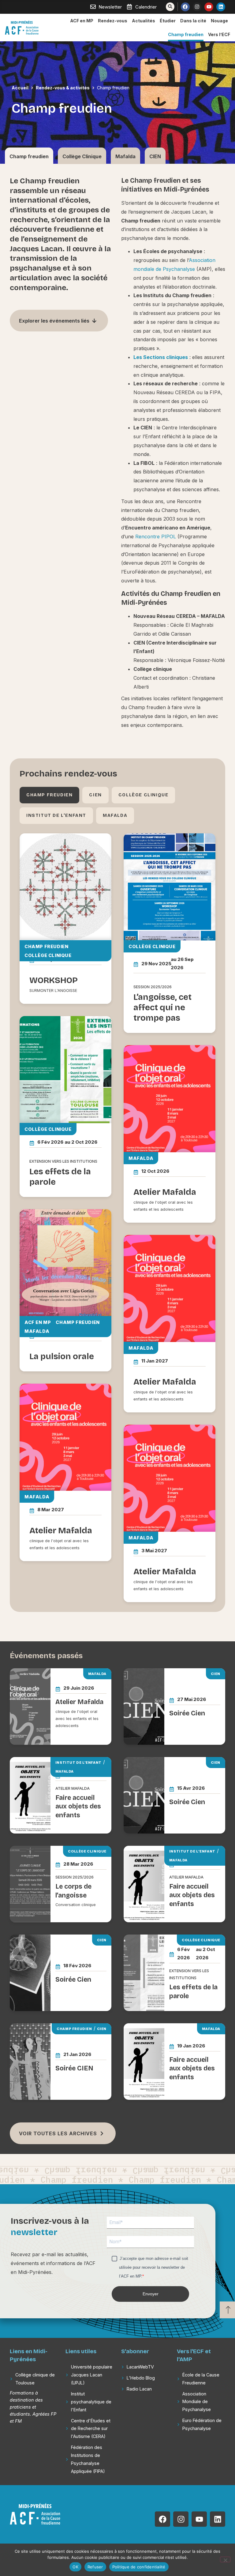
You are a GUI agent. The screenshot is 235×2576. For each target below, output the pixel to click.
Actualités (144, 21)
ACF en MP (82, 21)
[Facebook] (185, 7)
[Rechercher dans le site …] (170, 7)
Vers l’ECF (219, 34)
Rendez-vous (113, 21)
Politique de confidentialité (139, 2567)
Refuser (95, 2567)
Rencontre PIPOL (156, 537)
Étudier (168, 21)
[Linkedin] (221, 7)
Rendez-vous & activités (63, 88)
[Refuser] (225, 2559)
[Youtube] (209, 7)
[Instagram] (197, 7)
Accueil (20, 88)
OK (75, 2567)
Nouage (219, 21)
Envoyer (151, 2294)
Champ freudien (186, 34)
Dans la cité (193, 21)
